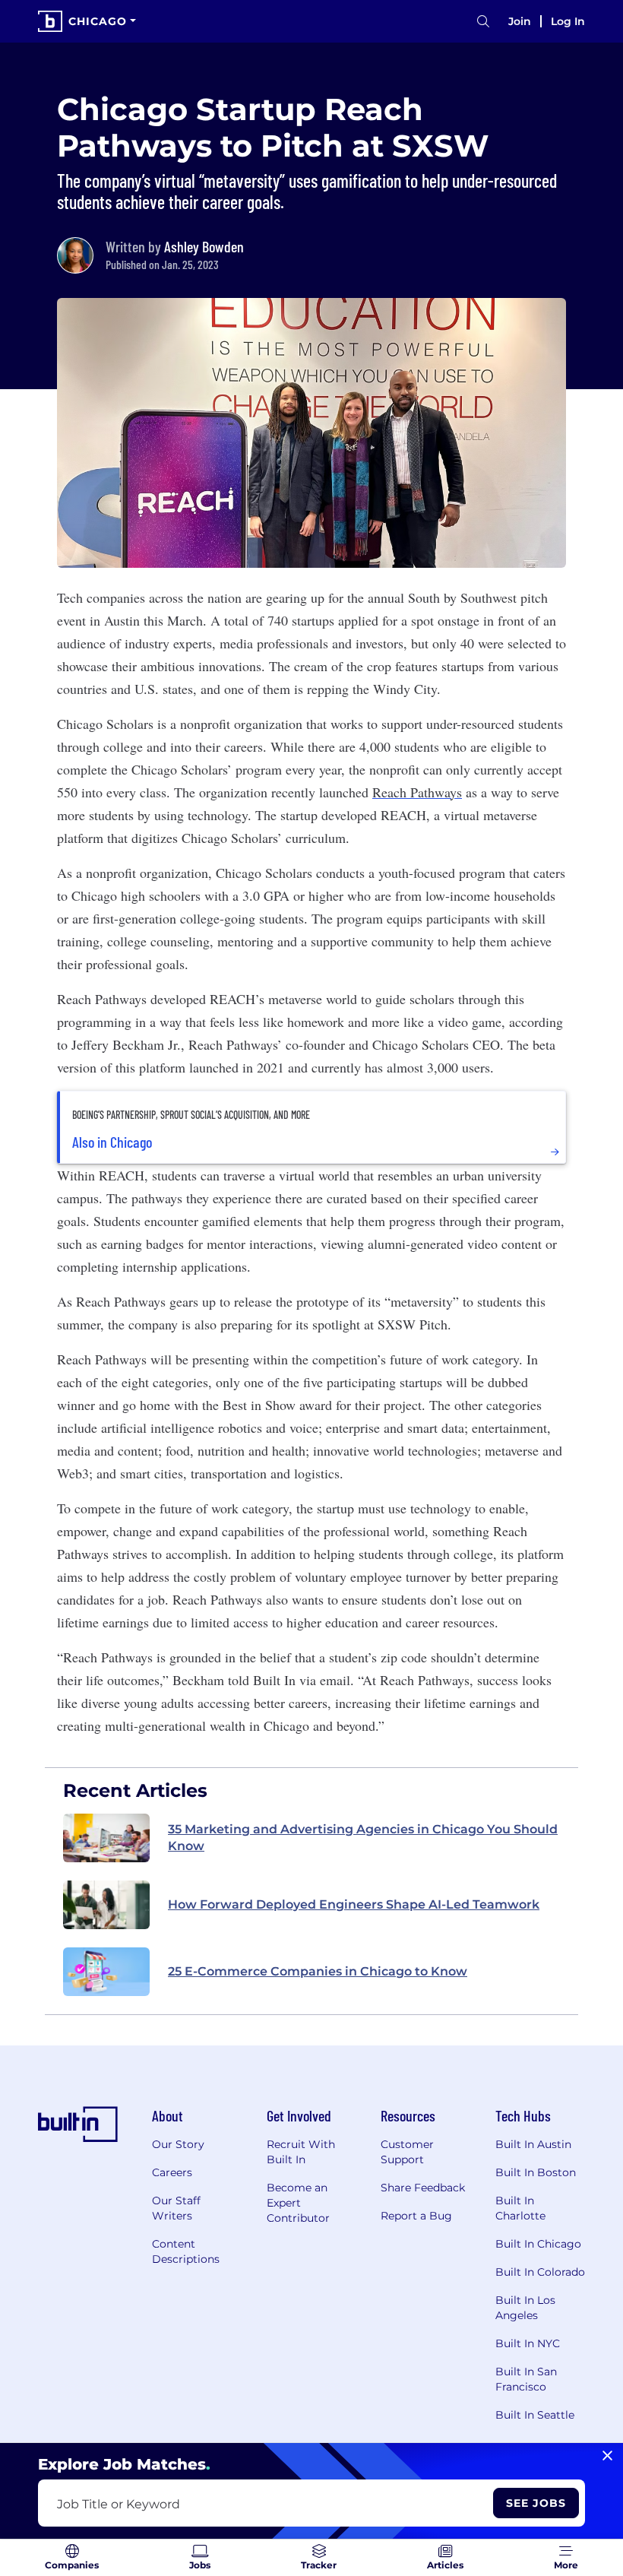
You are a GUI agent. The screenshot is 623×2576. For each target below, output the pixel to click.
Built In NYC (528, 2343)
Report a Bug (416, 2216)
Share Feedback (423, 2188)
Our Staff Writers (176, 2208)
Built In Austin (533, 2144)
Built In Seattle (535, 2415)
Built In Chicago (538, 2244)
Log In (568, 21)
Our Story (178, 2144)
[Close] (607, 2456)
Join (520, 21)
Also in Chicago (112, 1142)
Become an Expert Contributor (298, 2203)
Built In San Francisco (526, 2379)
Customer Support (407, 2152)
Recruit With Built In (301, 2152)
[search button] (483, 22)
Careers (172, 2172)
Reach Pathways (417, 792)
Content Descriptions (186, 2251)
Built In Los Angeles (525, 2308)
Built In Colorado (540, 2272)
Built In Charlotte (520, 2208)
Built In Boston (536, 2172)
